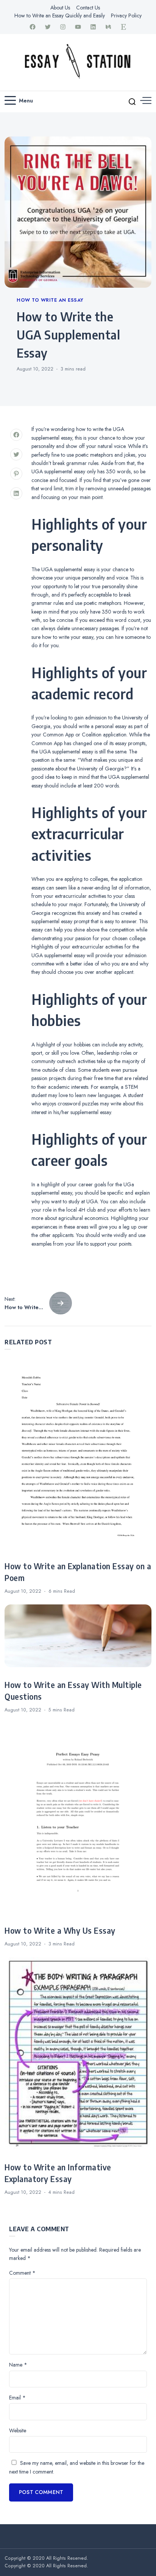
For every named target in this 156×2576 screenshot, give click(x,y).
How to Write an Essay (50, 300)
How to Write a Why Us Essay (60, 1931)
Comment (22, 2273)
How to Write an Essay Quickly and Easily (60, 15)
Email (17, 2398)
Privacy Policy (126, 15)
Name (18, 2365)
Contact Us (88, 8)
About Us (60, 8)
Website (18, 2430)
